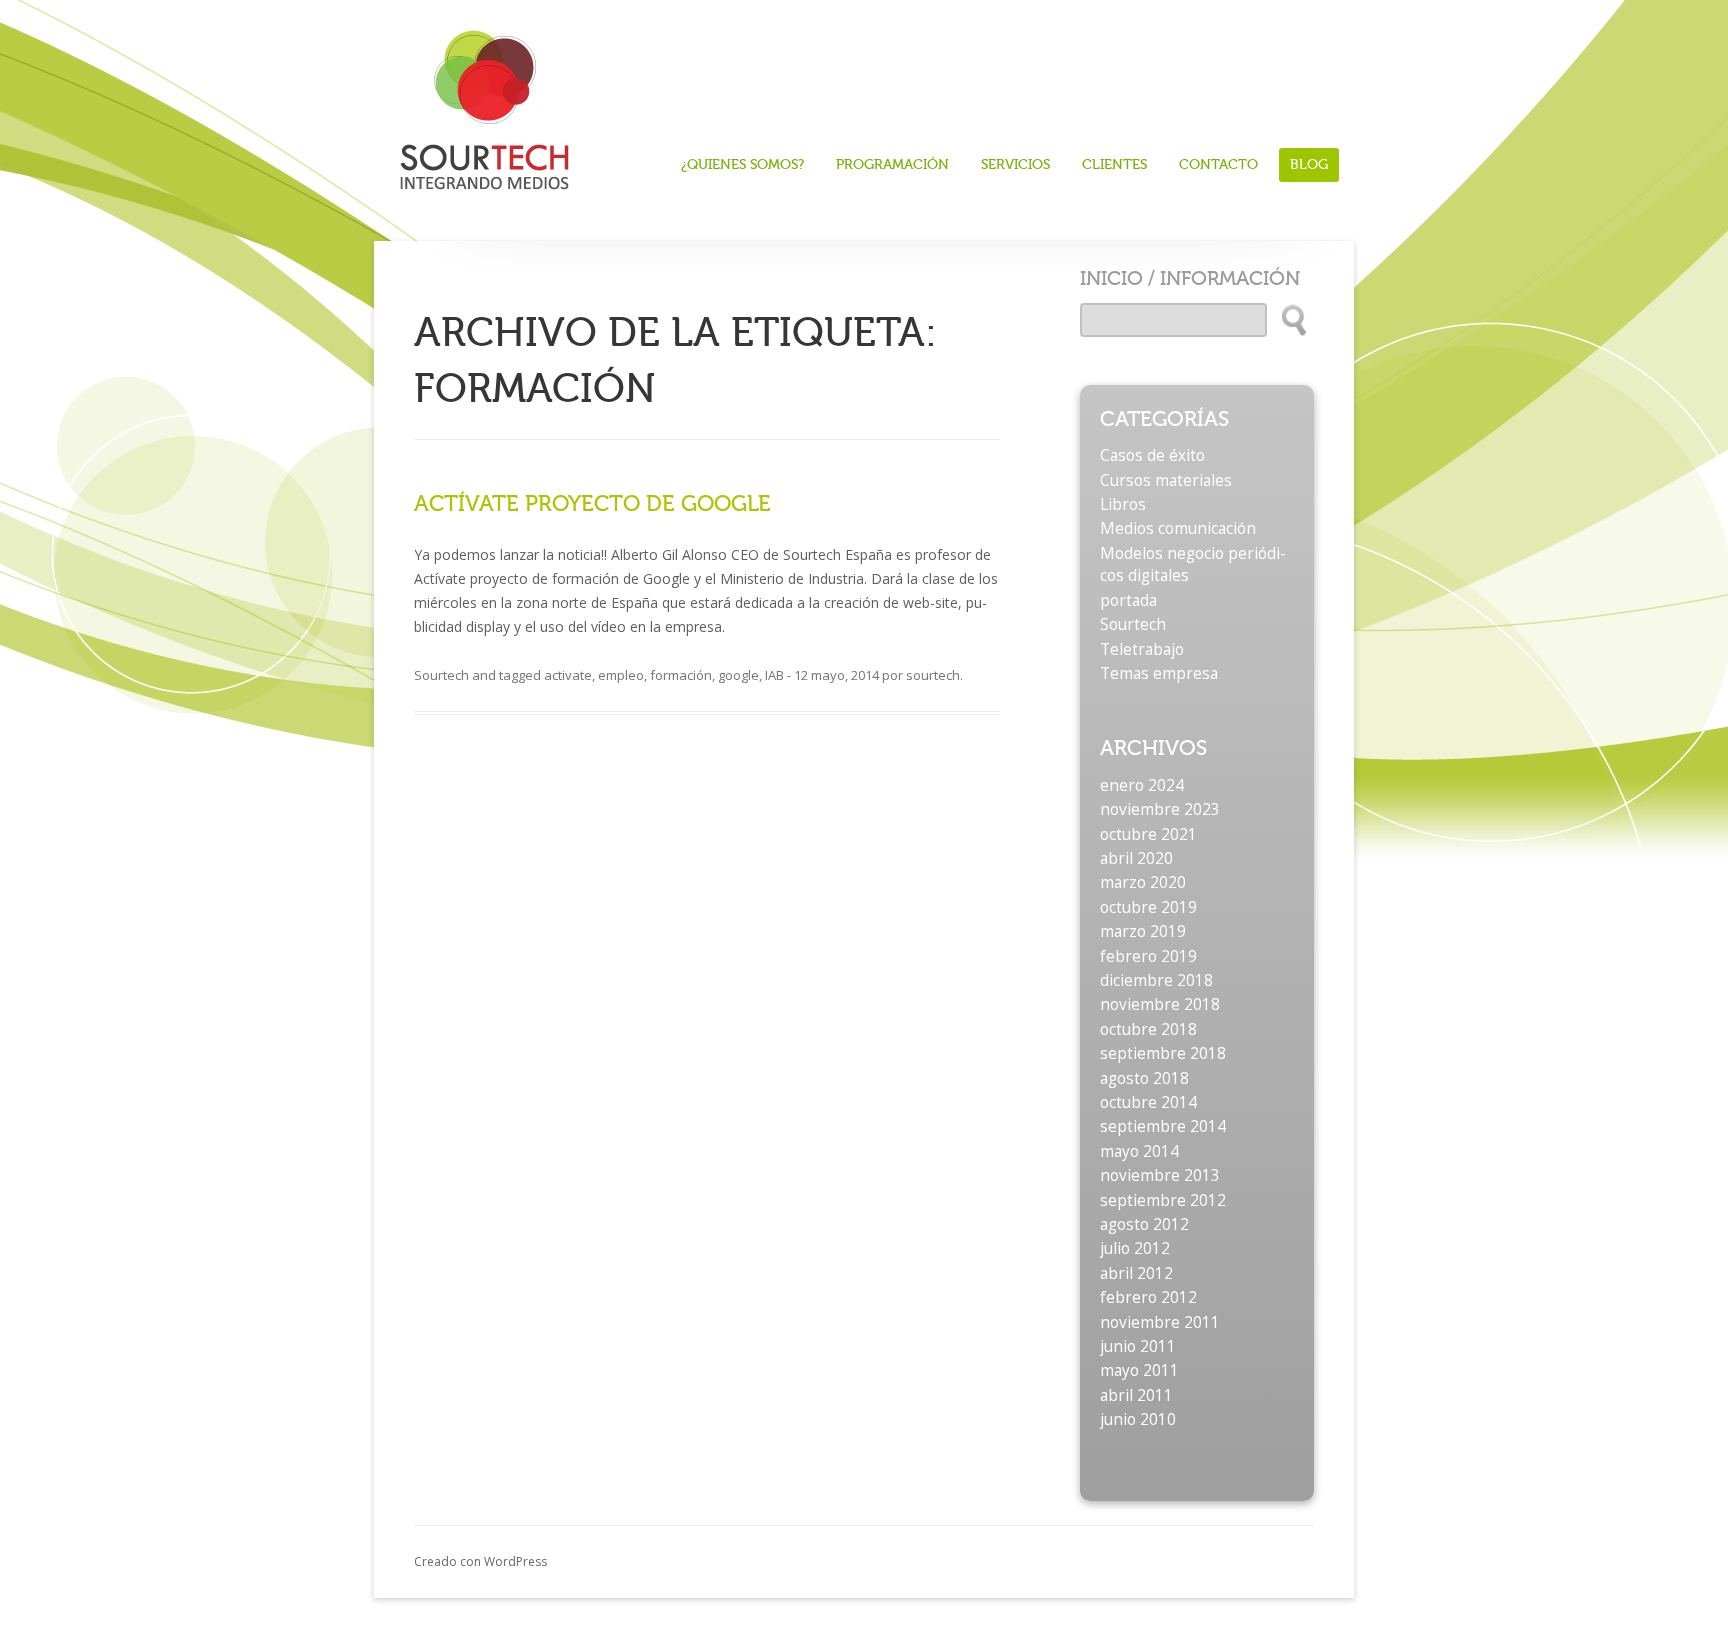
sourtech (933, 675)
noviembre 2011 (1160, 1322)
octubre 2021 (1148, 834)
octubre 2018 (1148, 1029)
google (738, 675)
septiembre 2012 (1163, 1200)
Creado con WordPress (480, 1561)
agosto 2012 (1144, 1224)
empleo (621, 675)
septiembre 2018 (1163, 1053)
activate (568, 675)
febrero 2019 (1148, 956)
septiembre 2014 (1163, 1126)
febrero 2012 (1148, 1297)
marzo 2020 (1143, 882)
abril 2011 (1136, 1395)
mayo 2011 (1139, 1370)
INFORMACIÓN (1230, 278)
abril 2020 (1136, 858)
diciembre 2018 (1156, 980)
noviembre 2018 (1160, 1004)
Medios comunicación (1178, 528)
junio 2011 (1138, 1346)
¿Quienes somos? (742, 165)
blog (1309, 164)
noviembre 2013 (1160, 1175)
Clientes (1114, 165)
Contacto (1218, 165)
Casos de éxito (1152, 455)
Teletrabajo (1142, 649)
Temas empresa (1159, 673)
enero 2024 (1142, 785)
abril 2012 (1136, 1273)
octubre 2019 (1148, 907)
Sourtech (441, 675)
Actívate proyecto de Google (592, 503)
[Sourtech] (484, 103)
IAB (774, 675)
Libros (1123, 504)
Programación (892, 165)
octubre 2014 (1148, 1102)
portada (1128, 600)
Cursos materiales (1166, 480)
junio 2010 (1138, 1419)
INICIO (1111, 278)
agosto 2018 (1144, 1078)
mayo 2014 (1139, 1151)
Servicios (1015, 165)
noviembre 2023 (1160, 809)
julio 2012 (1135, 1248)
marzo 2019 (1143, 931)
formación (681, 675)
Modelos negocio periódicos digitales (1193, 564)
